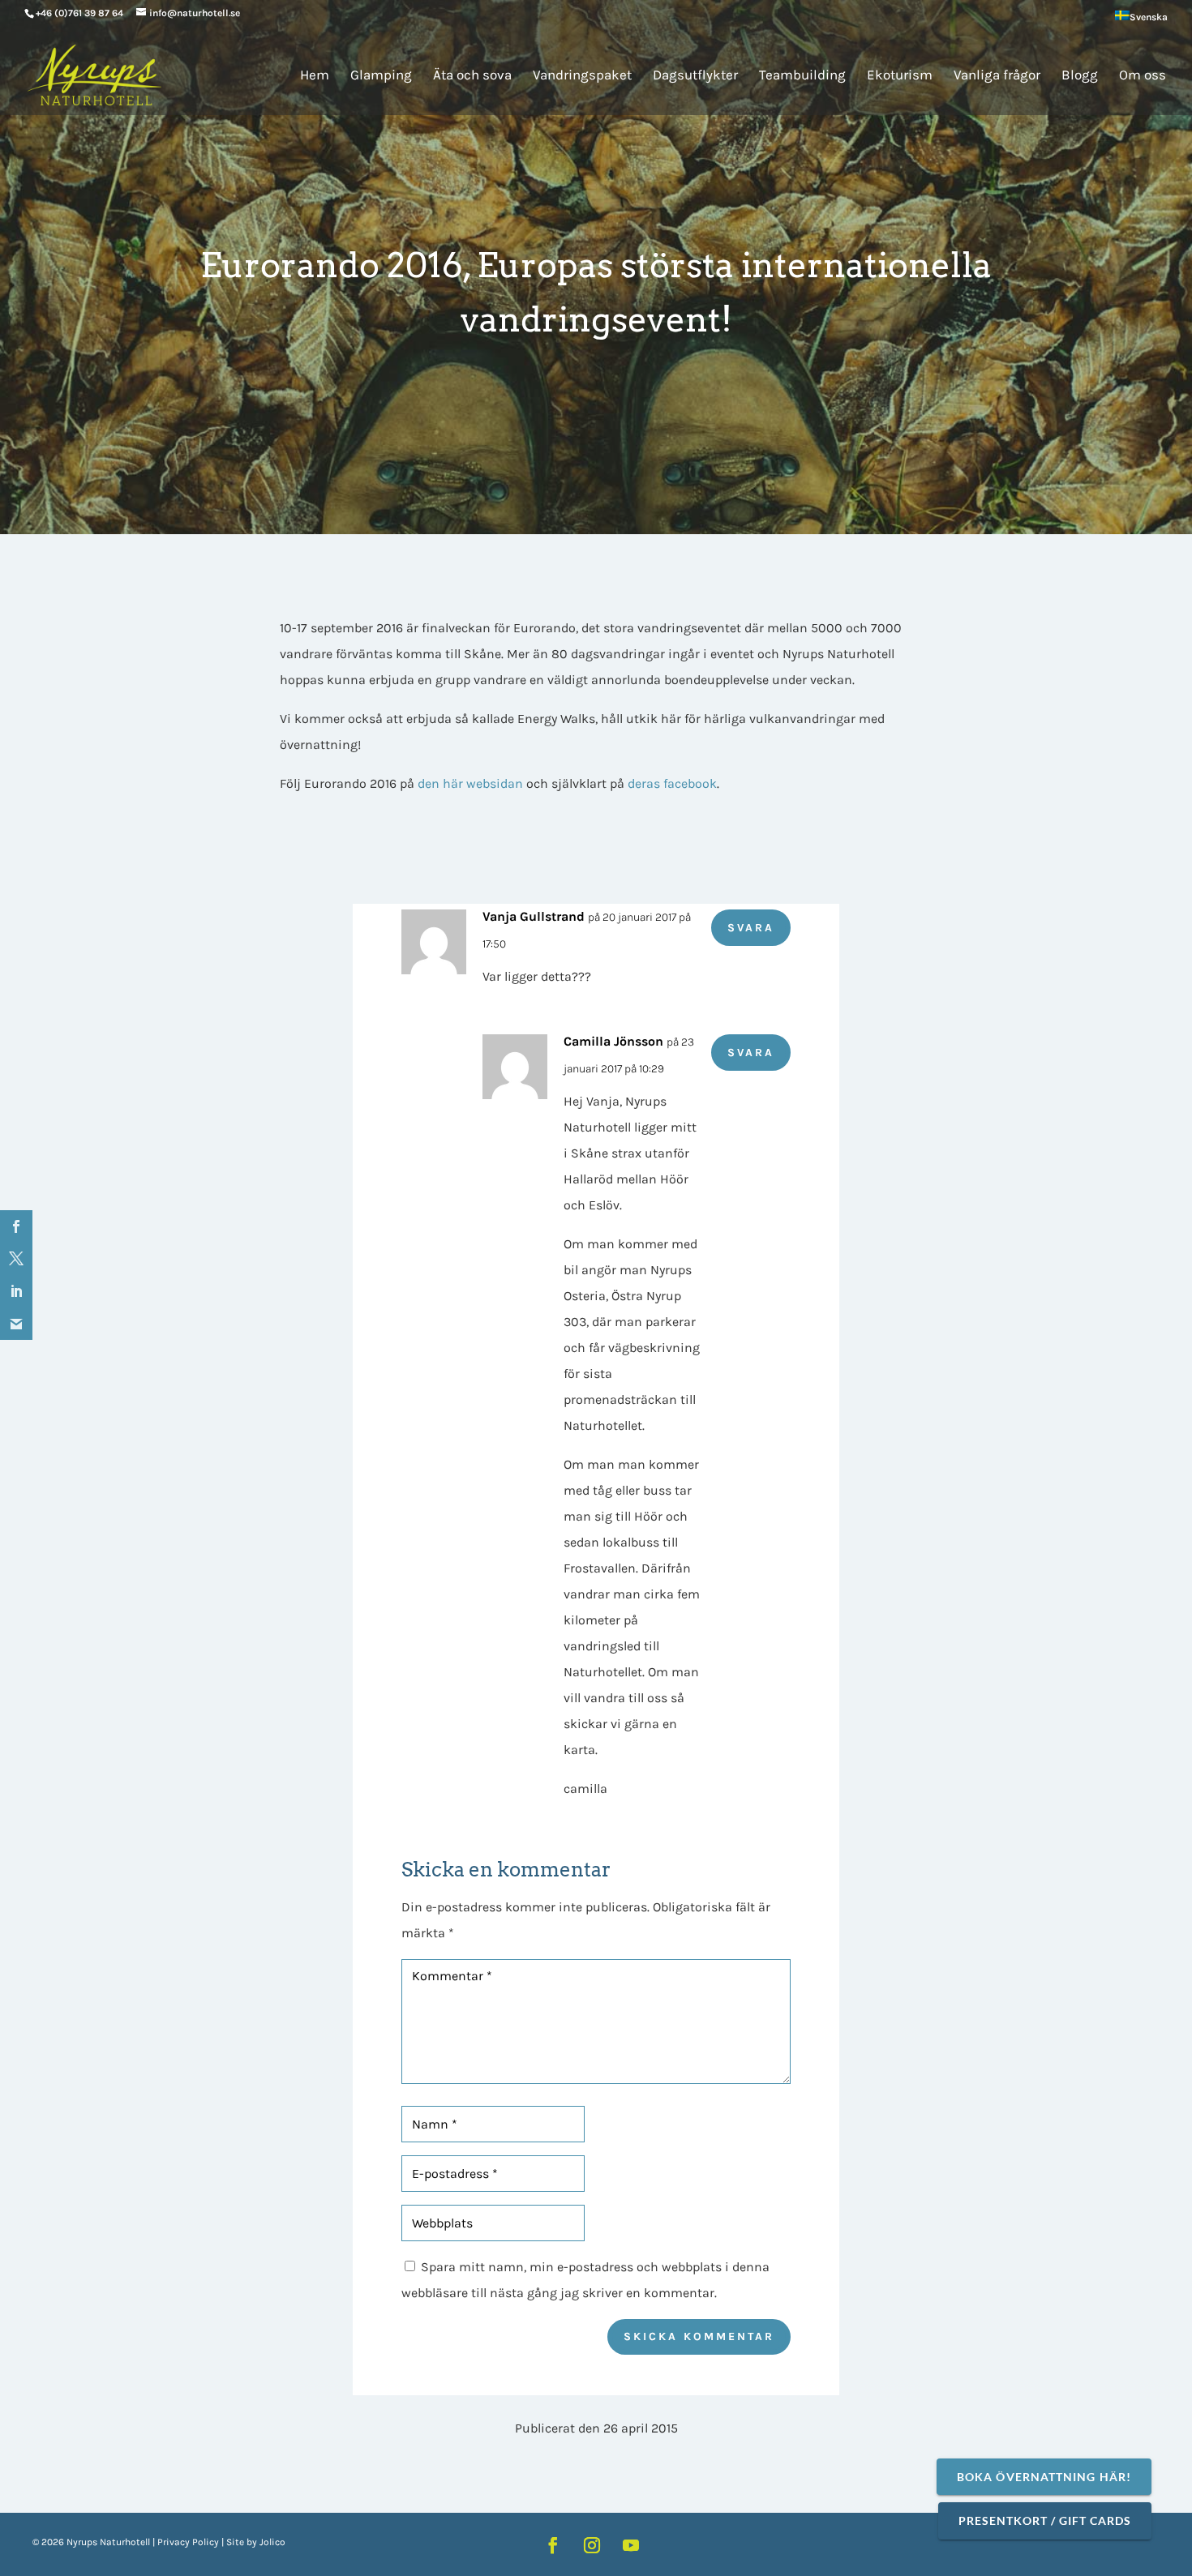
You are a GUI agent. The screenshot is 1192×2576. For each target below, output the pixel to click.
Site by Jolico (256, 2542)
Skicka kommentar (699, 2336)
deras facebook (672, 783)
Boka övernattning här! (1044, 2477)
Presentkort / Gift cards (1045, 2520)
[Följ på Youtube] (631, 2545)
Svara (751, 928)
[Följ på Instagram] (592, 2545)
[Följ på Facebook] (553, 2545)
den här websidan (470, 783)
